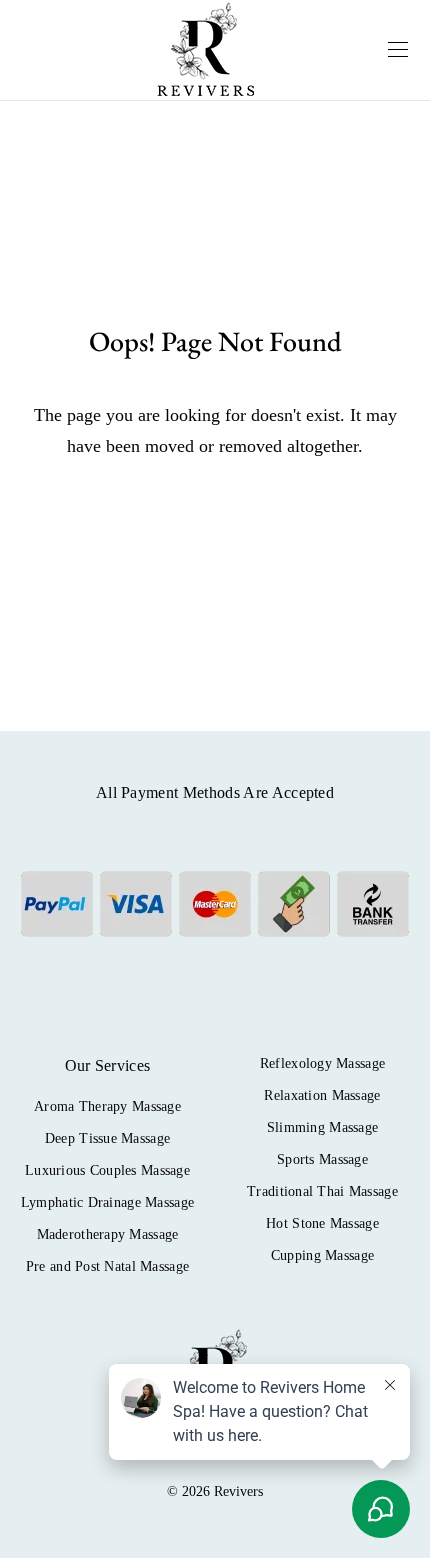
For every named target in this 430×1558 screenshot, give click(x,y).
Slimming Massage (322, 1127)
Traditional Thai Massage (322, 1191)
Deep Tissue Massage (107, 1138)
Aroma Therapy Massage (107, 1106)
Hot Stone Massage (322, 1223)
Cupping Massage (322, 1255)
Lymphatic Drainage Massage (107, 1202)
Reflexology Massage (322, 1063)
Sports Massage (322, 1159)
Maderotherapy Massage (108, 1234)
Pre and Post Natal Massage (107, 1266)
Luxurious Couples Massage (107, 1170)
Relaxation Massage (322, 1095)
